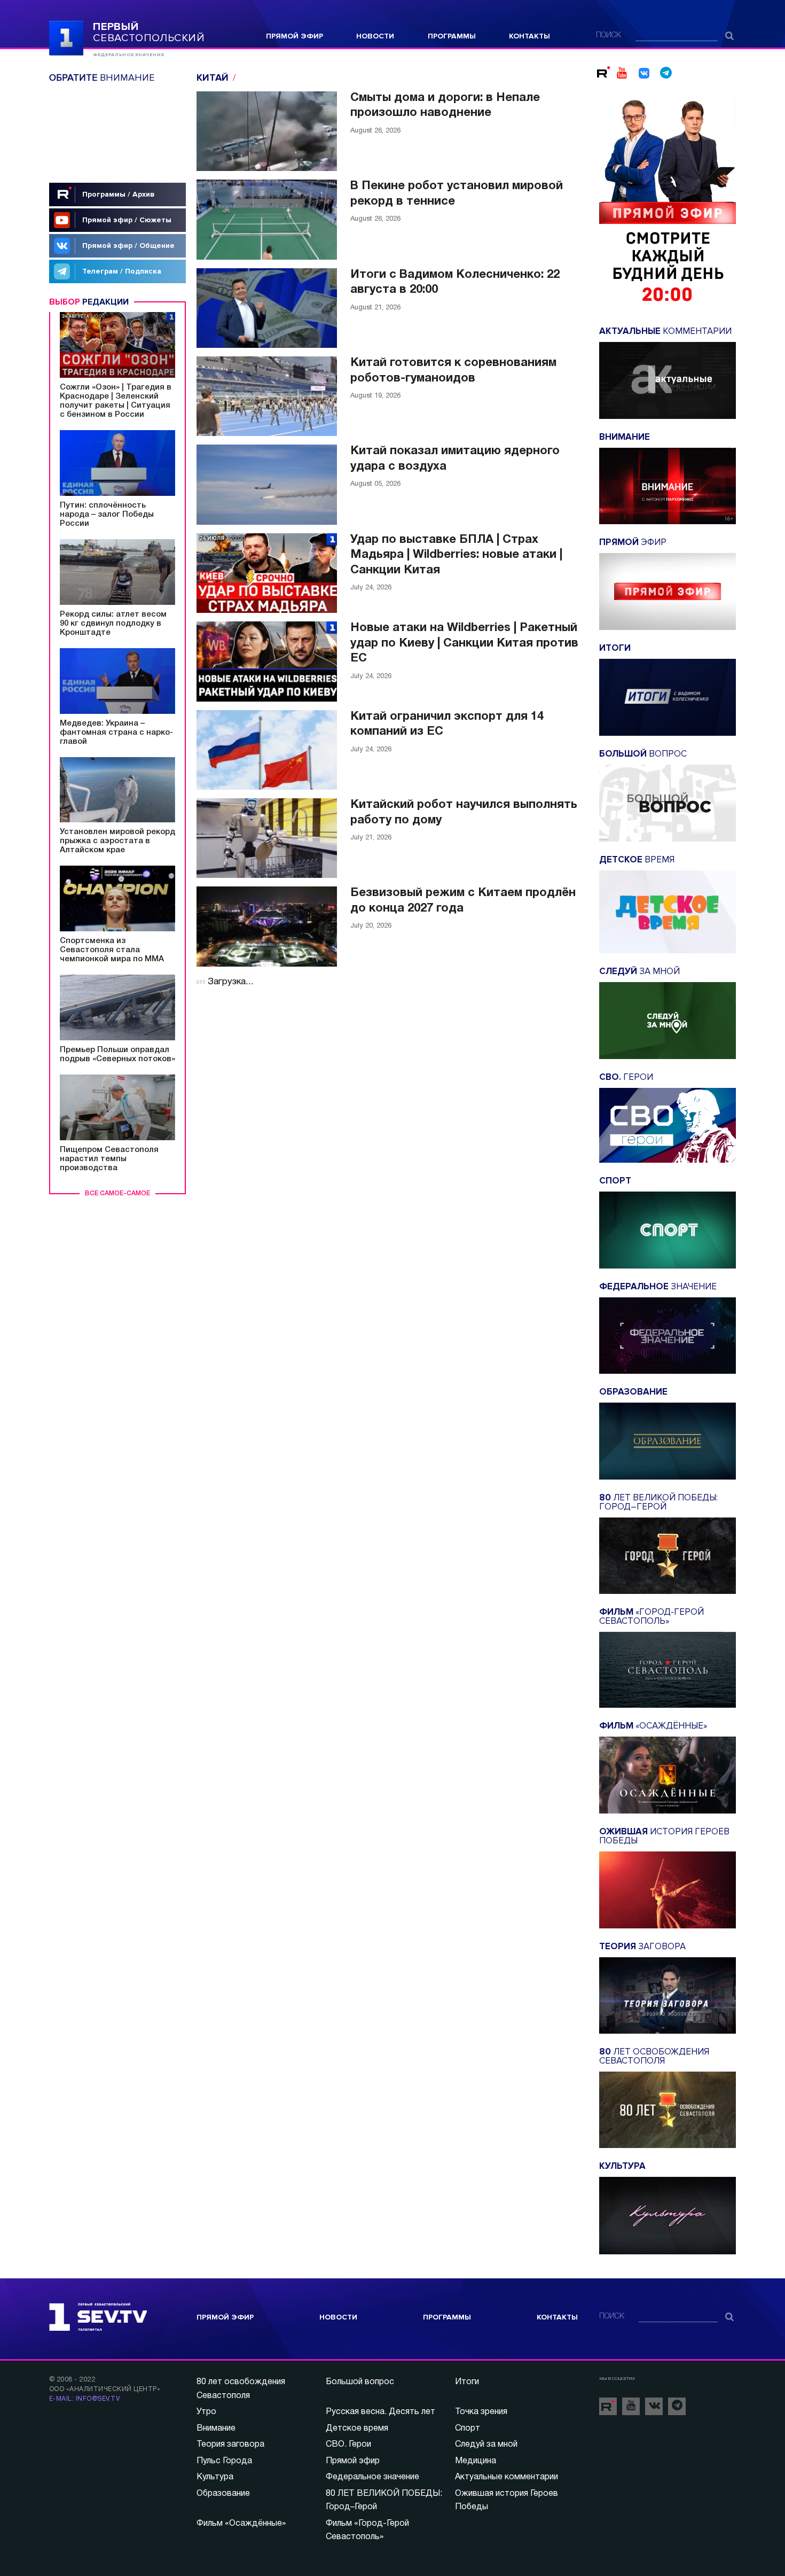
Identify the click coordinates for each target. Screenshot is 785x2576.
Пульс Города (224, 2461)
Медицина (476, 2461)
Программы (452, 36)
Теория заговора (230, 2445)
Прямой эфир (295, 36)
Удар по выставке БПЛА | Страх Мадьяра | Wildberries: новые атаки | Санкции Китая (456, 555)
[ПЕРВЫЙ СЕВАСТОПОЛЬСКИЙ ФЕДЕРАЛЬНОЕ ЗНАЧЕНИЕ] (66, 37)
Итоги (467, 2382)
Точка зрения (481, 2412)
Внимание (216, 2429)
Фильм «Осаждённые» (241, 2524)
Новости (375, 36)
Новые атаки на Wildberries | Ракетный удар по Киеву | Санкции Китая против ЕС (464, 643)
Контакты (529, 36)
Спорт (468, 2429)
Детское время (357, 2429)
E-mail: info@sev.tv (84, 2399)
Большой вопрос (360, 2382)
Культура (215, 2477)
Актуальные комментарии (507, 2477)
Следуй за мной (486, 2445)
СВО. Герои (348, 2445)
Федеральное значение (372, 2477)
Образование (223, 2494)
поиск (609, 36)
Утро (206, 2412)
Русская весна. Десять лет (380, 2412)
